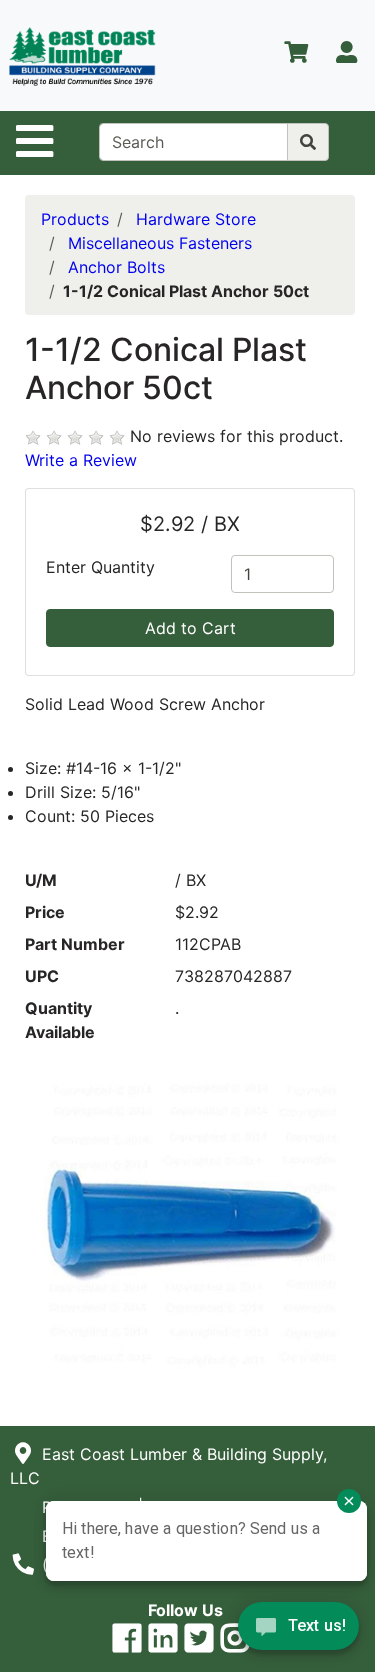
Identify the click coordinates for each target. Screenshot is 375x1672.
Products (75, 219)
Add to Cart (190, 628)
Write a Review (81, 460)
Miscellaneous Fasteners (160, 243)
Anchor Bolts (116, 267)
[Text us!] (298, 1631)
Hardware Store (196, 219)
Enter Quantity (100, 567)
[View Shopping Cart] (296, 56)
